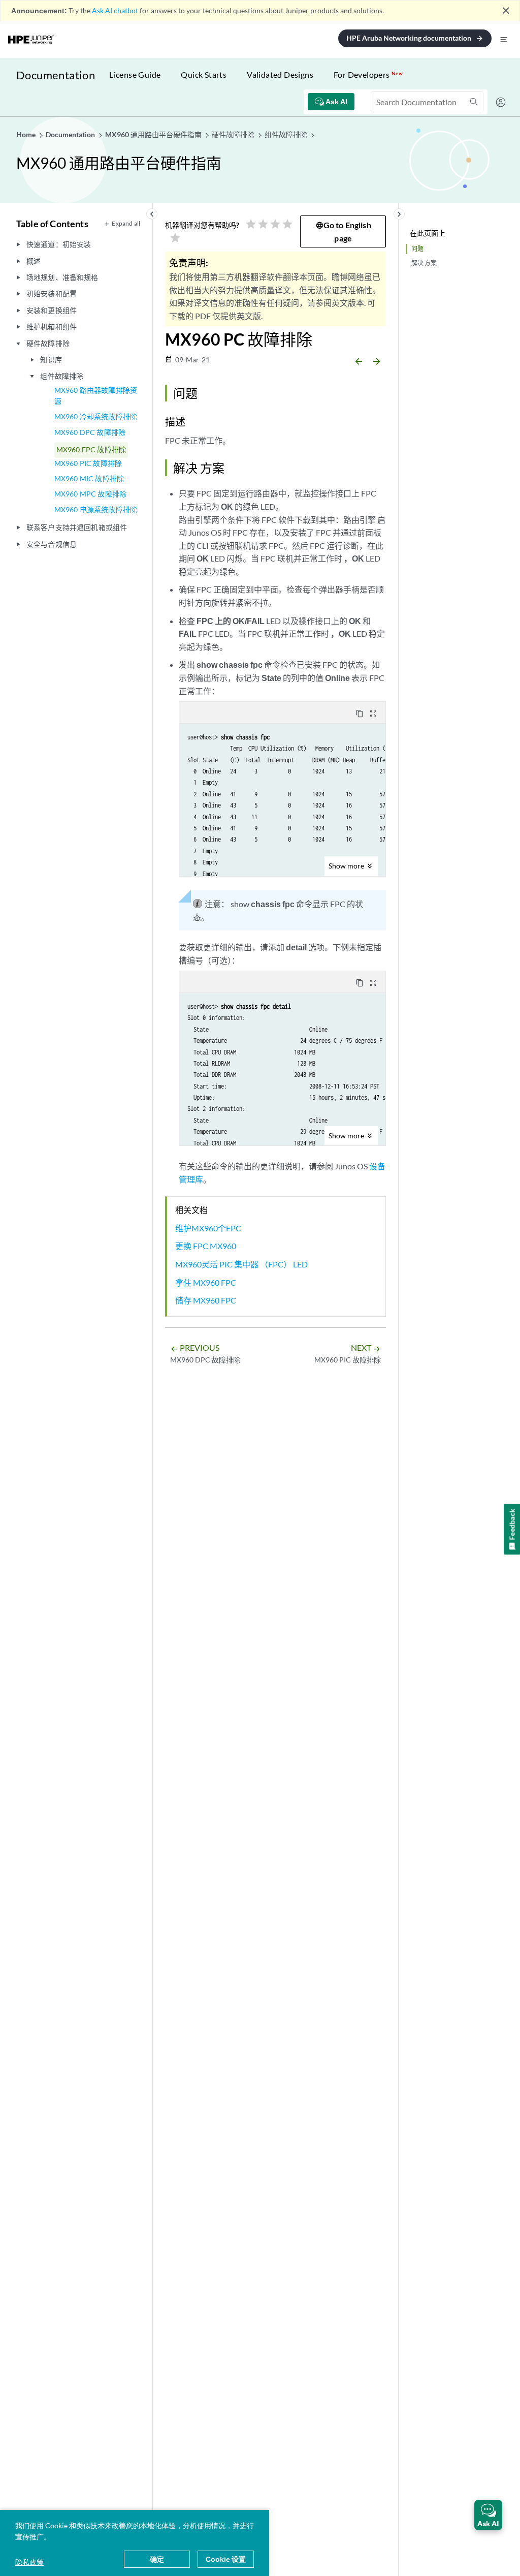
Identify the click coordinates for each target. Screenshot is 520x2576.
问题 (417, 249)
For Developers (368, 74)
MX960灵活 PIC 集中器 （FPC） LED (241, 1264)
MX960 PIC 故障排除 (88, 463)
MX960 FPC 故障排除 (91, 449)
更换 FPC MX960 (206, 1246)
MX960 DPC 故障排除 (90, 432)
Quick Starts (204, 74)
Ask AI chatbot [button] (115, 10)
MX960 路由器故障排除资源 (96, 396)
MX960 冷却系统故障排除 (96, 416)
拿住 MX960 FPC (206, 1282)
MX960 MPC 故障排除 (90, 494)
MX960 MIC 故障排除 (89, 478)
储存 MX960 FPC (206, 1300)
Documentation (56, 75)
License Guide (135, 74)
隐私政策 (29, 2562)
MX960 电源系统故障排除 (96, 509)
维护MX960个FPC (208, 1228)
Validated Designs (280, 74)
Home (27, 134)
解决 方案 (424, 263)
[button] (488, 2515)
